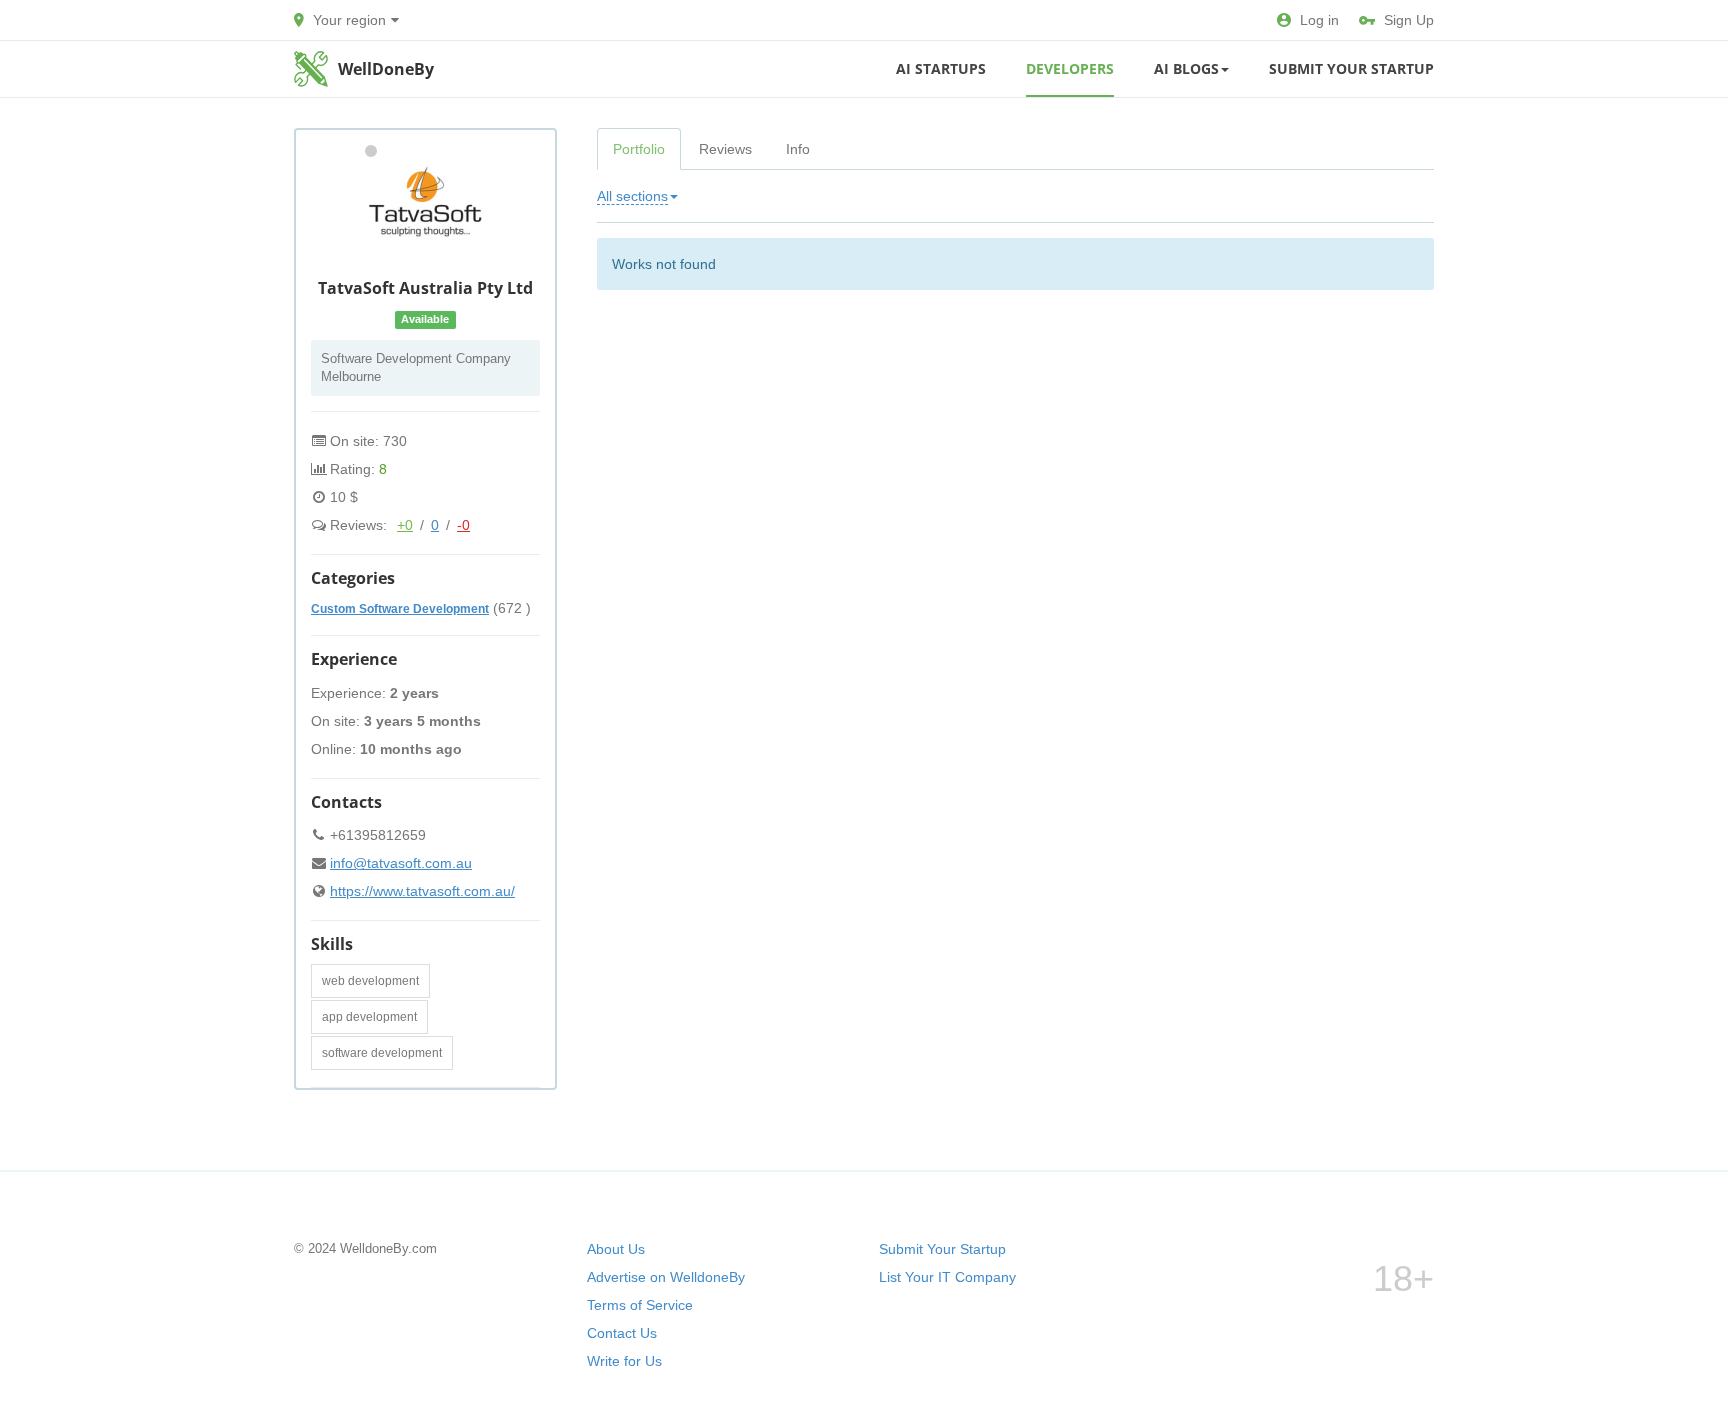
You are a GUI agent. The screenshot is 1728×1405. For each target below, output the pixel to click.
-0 (463, 525)
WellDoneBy (386, 69)
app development (369, 1017)
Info (798, 149)
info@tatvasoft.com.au (401, 863)
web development (370, 981)
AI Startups (941, 68)
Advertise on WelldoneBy (666, 1277)
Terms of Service (640, 1305)
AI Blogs (1186, 68)
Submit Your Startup (1351, 68)
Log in (1319, 20)
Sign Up (1409, 20)
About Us (616, 1249)
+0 (405, 525)
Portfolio (639, 149)
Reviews (725, 149)
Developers (1070, 68)
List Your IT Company (947, 1277)
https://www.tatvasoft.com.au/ (422, 891)
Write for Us (624, 1361)
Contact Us (622, 1333)
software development (382, 1053)
